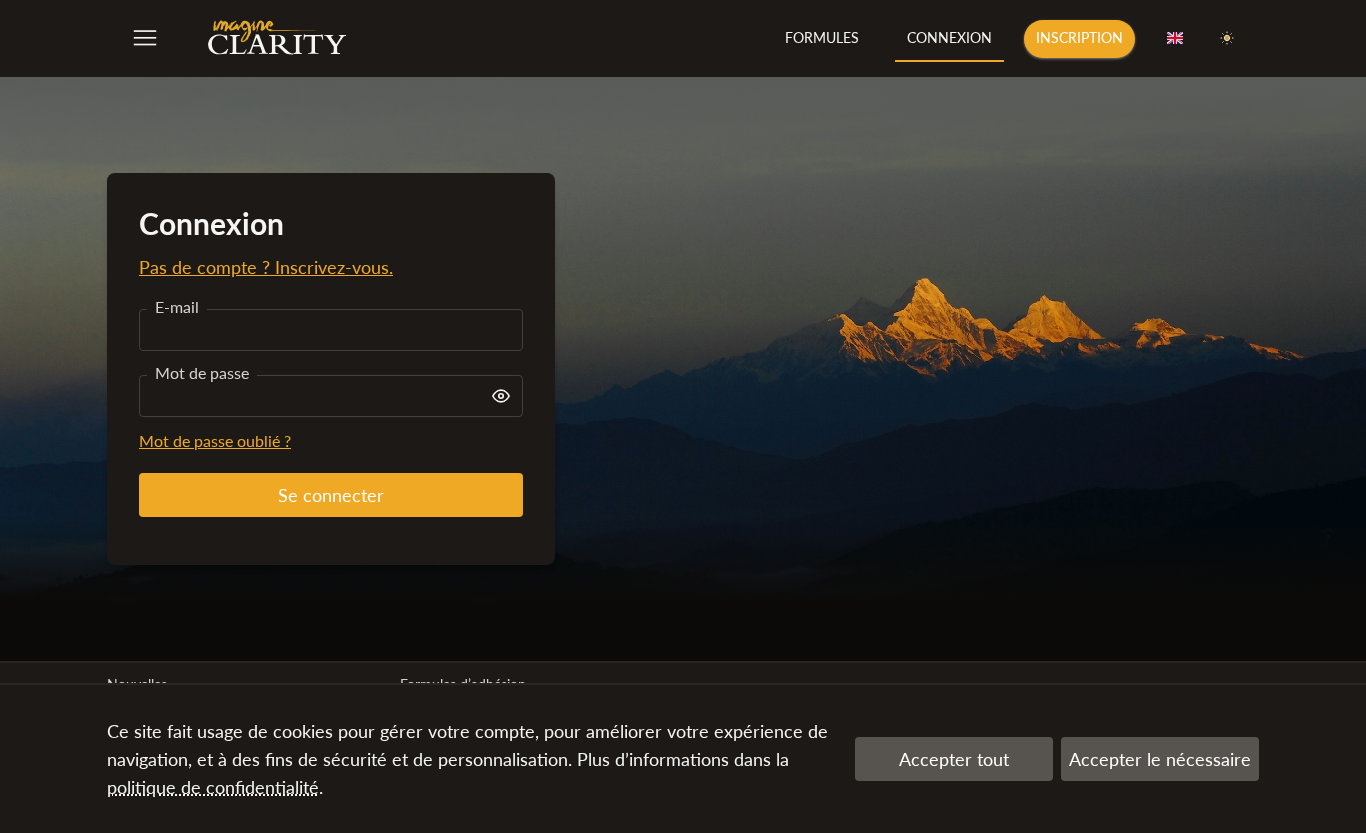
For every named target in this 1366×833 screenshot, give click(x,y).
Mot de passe (202, 372)
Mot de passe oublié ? (215, 440)
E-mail (177, 306)
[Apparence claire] (1227, 39)
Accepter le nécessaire (1160, 759)
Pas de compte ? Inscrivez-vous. (266, 267)
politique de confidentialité (213, 787)
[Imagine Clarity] (277, 38)
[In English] (1175, 39)
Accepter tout (954, 759)
